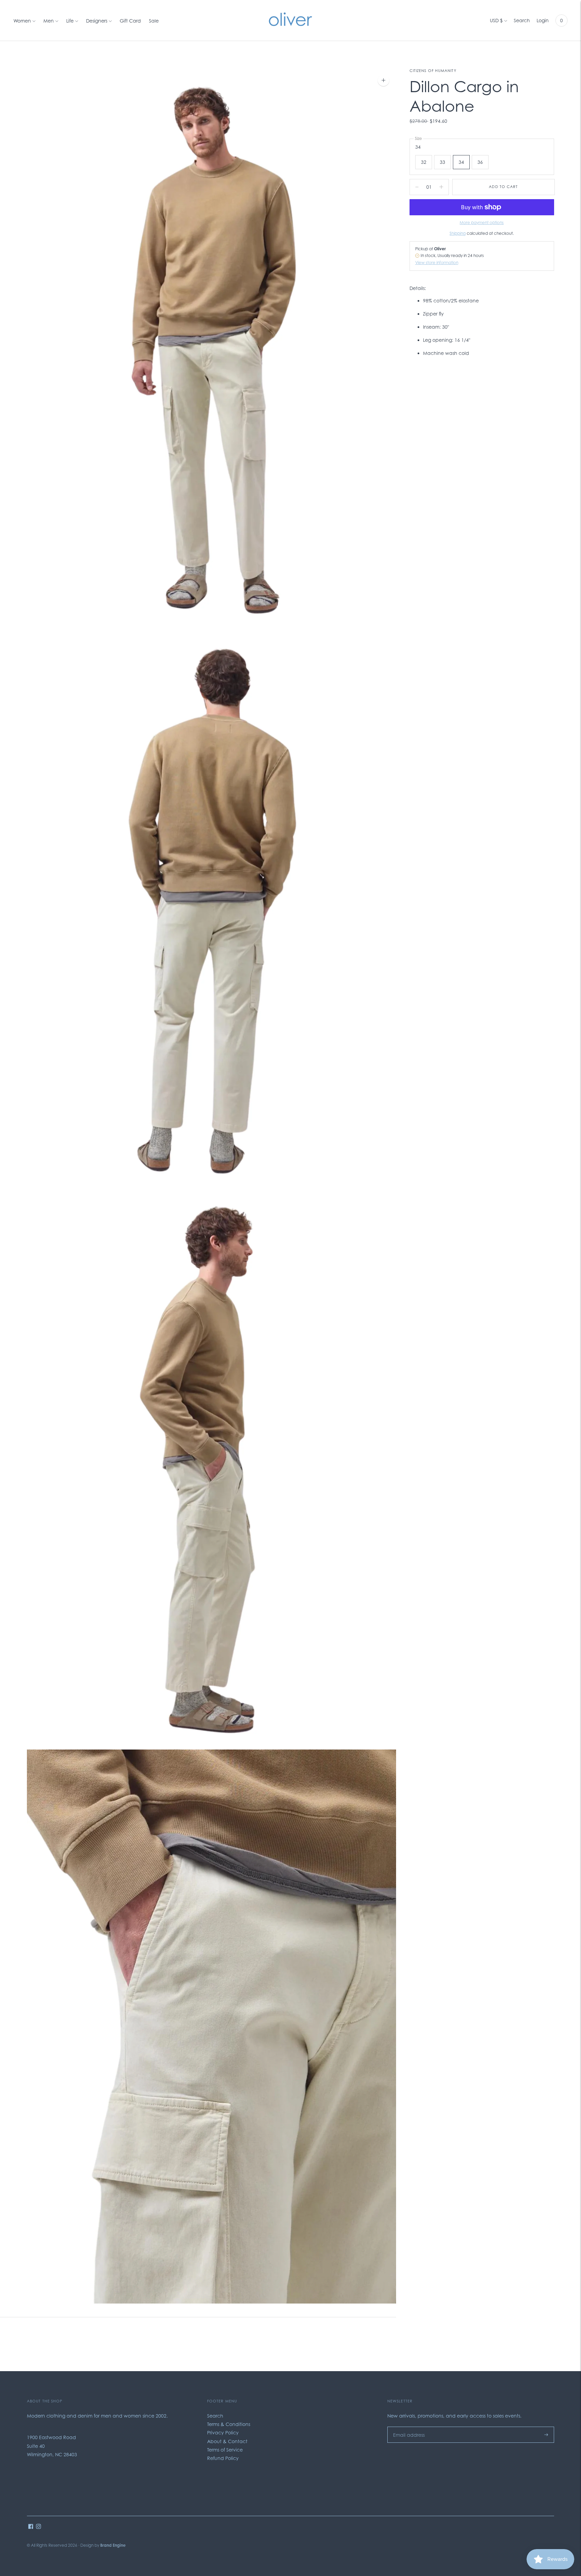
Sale (154, 21)
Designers (97, 21)
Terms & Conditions (229, 2424)
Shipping (458, 233)
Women (22, 21)
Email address (407, 2426)
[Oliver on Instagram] (38, 2527)
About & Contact (227, 2441)
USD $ (496, 20)
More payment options (482, 223)
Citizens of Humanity (433, 71)
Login (543, 20)
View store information (437, 263)
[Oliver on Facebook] (31, 2527)
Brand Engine (113, 2545)
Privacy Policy (223, 2433)
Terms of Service (225, 2450)
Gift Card (130, 21)
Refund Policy (223, 2458)
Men (49, 21)
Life (70, 21)
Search (522, 20)
